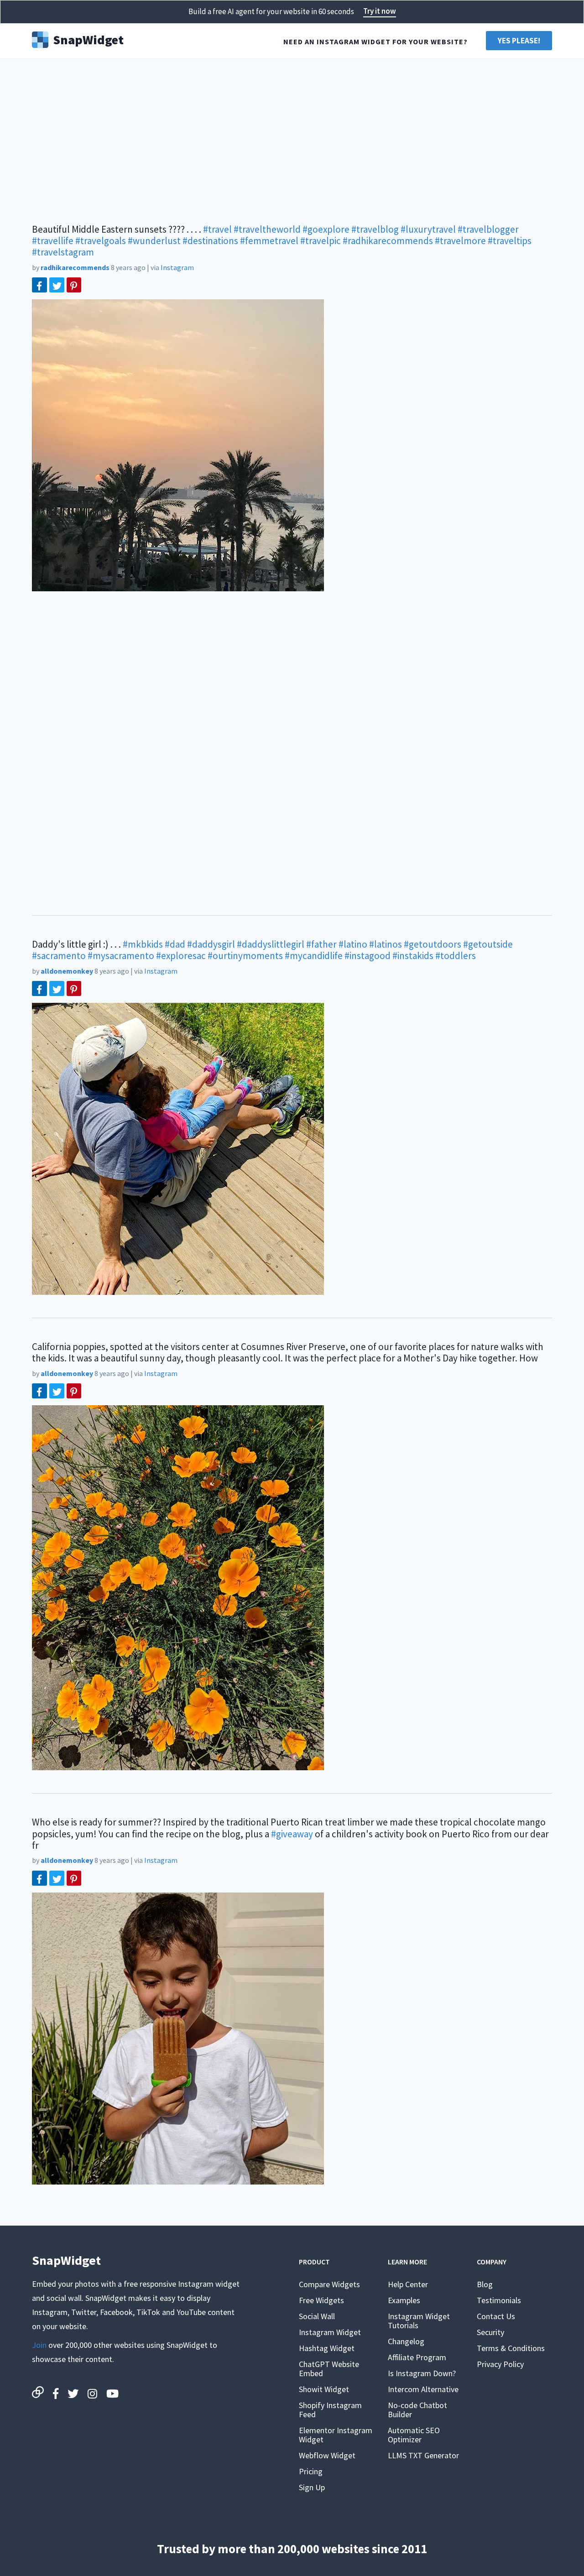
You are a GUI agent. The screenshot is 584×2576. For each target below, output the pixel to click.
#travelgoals (101, 241)
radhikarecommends (75, 267)
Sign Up (312, 2487)
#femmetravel (269, 241)
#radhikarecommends (388, 241)
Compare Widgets (329, 2284)
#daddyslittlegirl (271, 944)
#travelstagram (63, 252)
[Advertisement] (292, 137)
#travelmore (460, 241)
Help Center (408, 2284)
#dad (175, 944)
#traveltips (510, 241)
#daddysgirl (211, 944)
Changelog (406, 2341)
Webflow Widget (327, 2455)
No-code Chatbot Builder (417, 2410)
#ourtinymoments (245, 956)
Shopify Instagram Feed (330, 2410)
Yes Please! (519, 41)
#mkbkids (143, 944)
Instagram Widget (330, 2332)
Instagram (177, 267)
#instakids (413, 956)
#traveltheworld (267, 229)
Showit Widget (324, 2389)
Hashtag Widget (327, 2348)
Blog (485, 2284)
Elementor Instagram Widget (336, 2435)
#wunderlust (154, 241)
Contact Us (496, 2316)
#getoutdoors (433, 944)
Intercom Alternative (423, 2389)
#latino (353, 944)
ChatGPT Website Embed (329, 2369)
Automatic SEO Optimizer (414, 2435)
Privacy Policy (500, 2364)
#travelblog (375, 229)
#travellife (53, 241)
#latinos (386, 944)
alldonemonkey (67, 971)
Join (39, 2345)
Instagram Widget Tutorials (419, 2321)
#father (321, 944)
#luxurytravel (428, 229)
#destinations (210, 241)
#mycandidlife (314, 956)
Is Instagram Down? (422, 2373)
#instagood (368, 956)
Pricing (311, 2471)
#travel (217, 229)
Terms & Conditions (511, 2348)
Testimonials (499, 2300)
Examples (404, 2300)
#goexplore (326, 229)
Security (490, 2332)
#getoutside (488, 944)
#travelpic (321, 241)
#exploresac (181, 956)
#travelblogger (488, 229)
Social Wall (317, 2316)
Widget (88, 39)
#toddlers (456, 956)
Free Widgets (321, 2300)
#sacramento (59, 956)
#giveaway (292, 1834)
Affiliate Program (417, 2357)
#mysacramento (121, 956)
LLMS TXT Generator (423, 2455)
